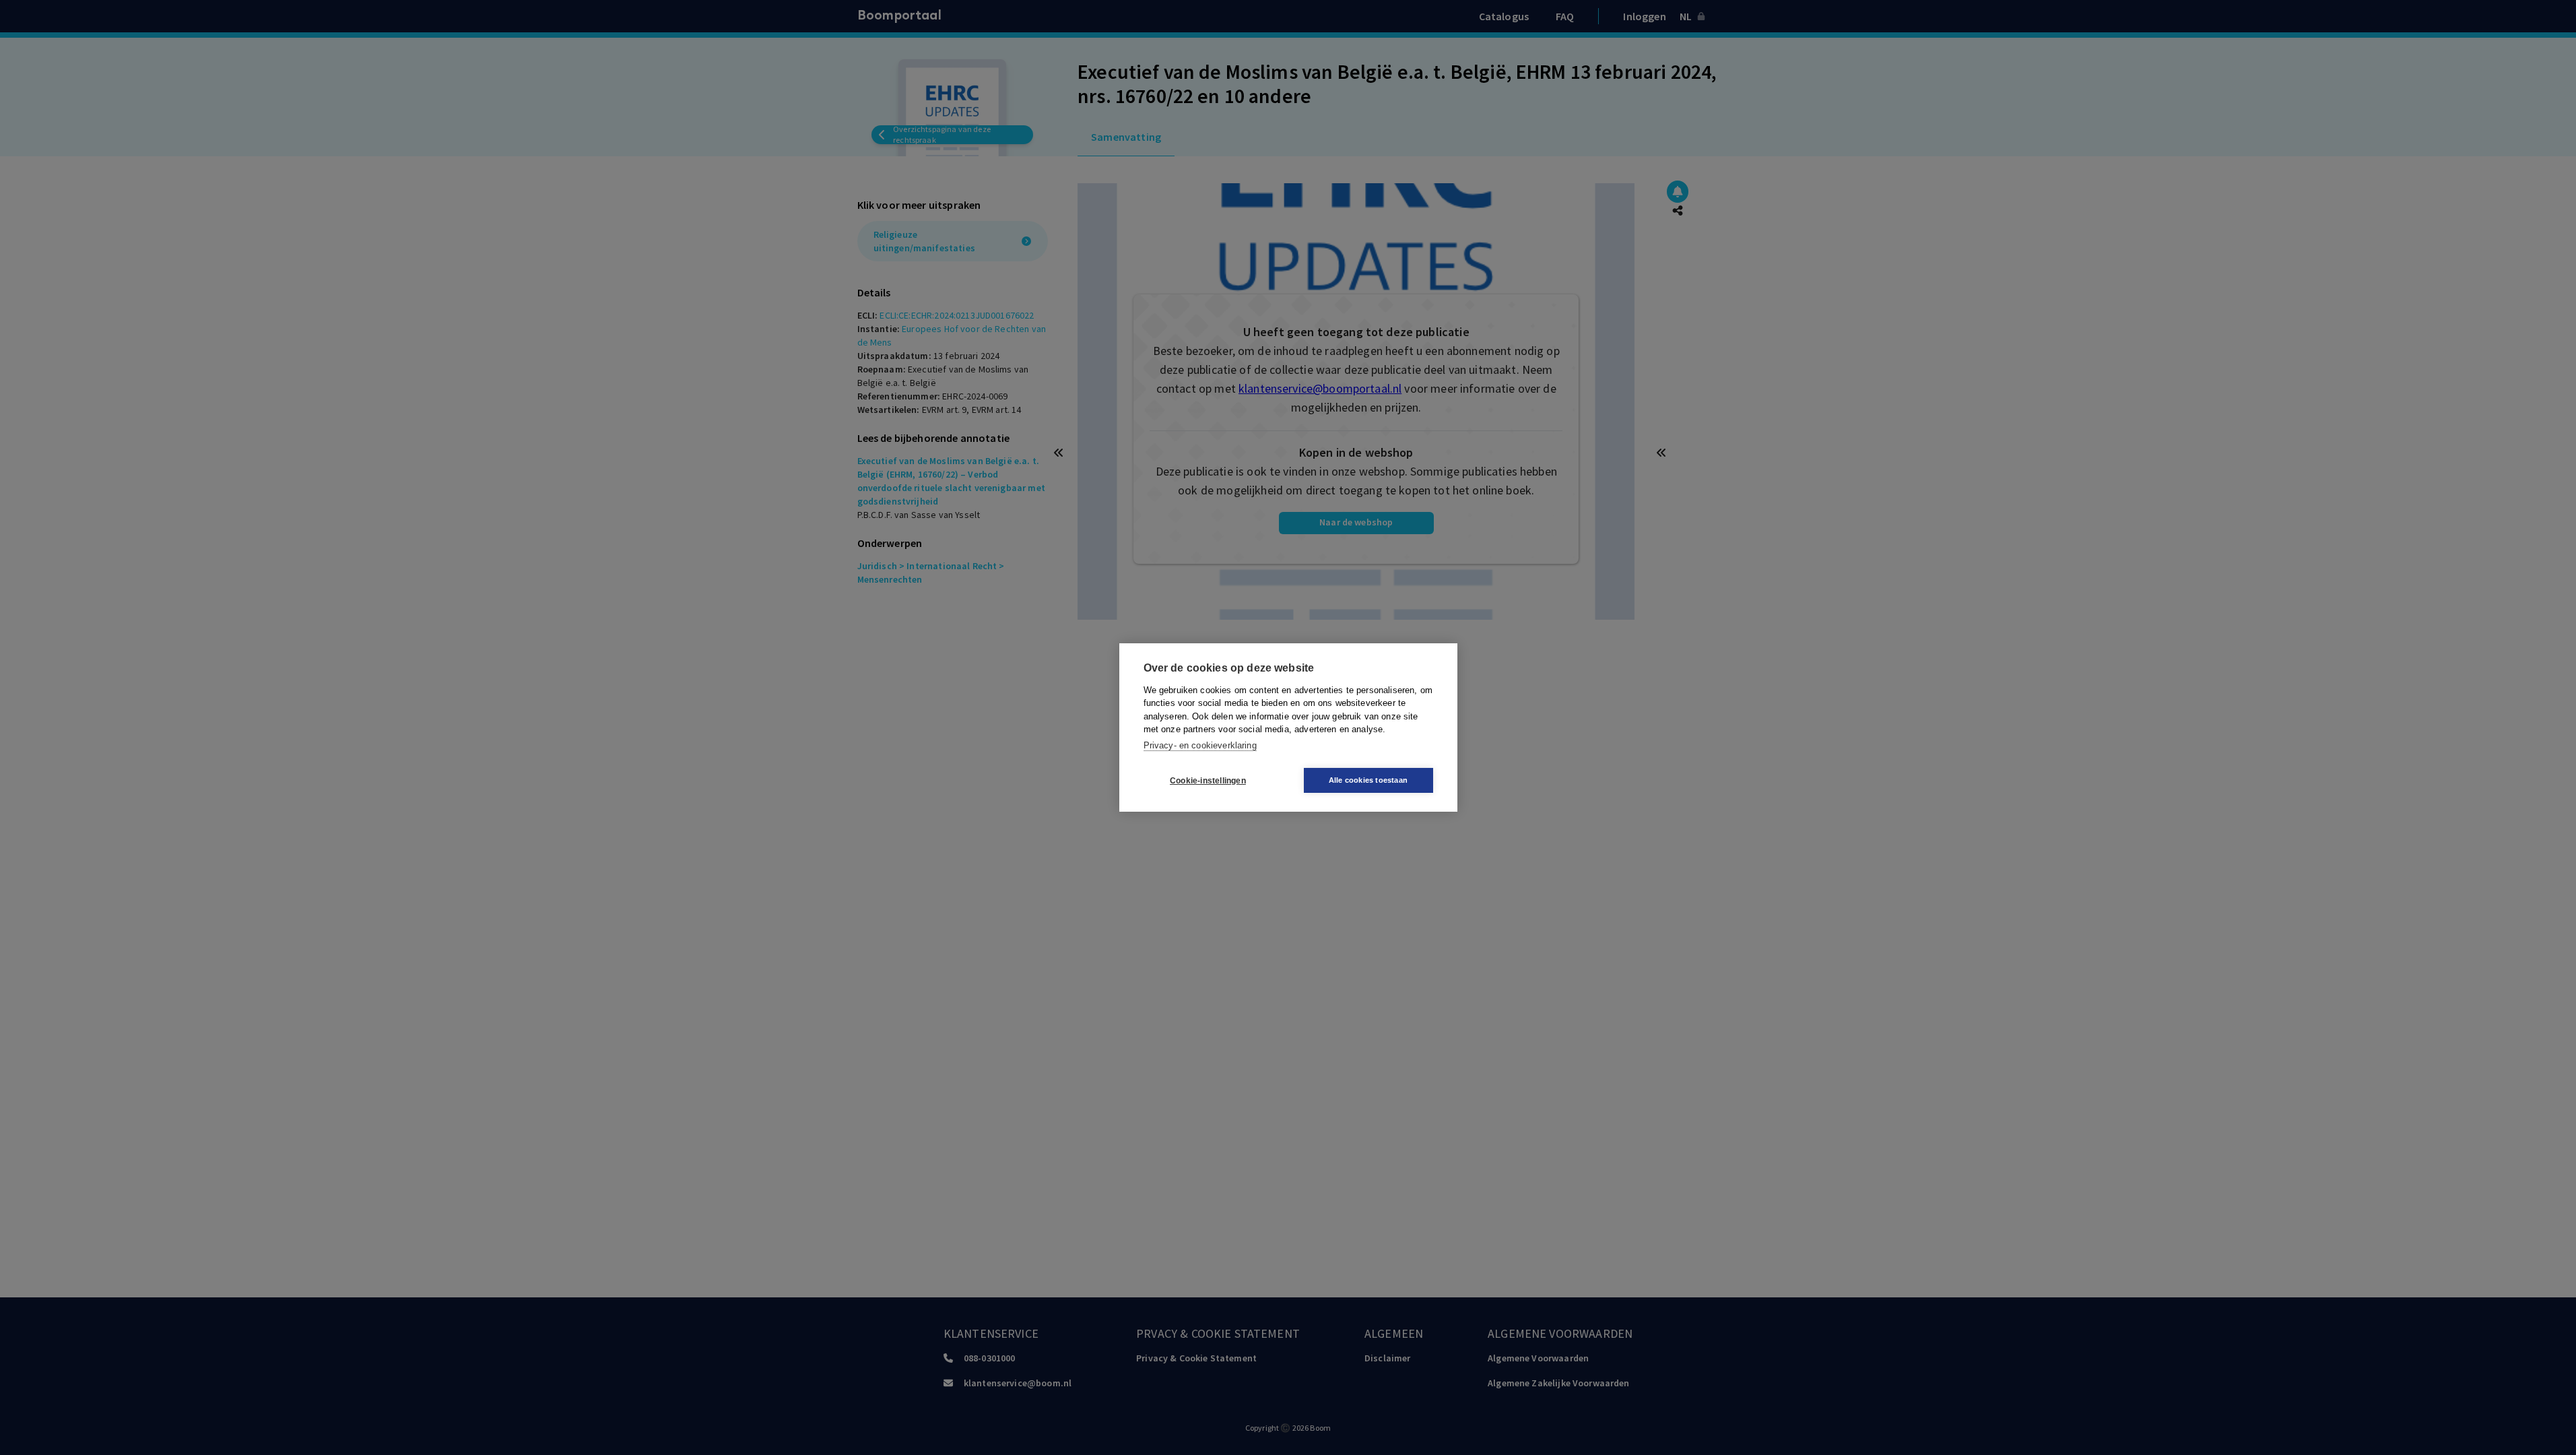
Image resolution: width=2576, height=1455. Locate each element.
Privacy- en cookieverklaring (1200, 745)
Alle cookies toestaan (1368, 780)
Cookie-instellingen (1208, 781)
